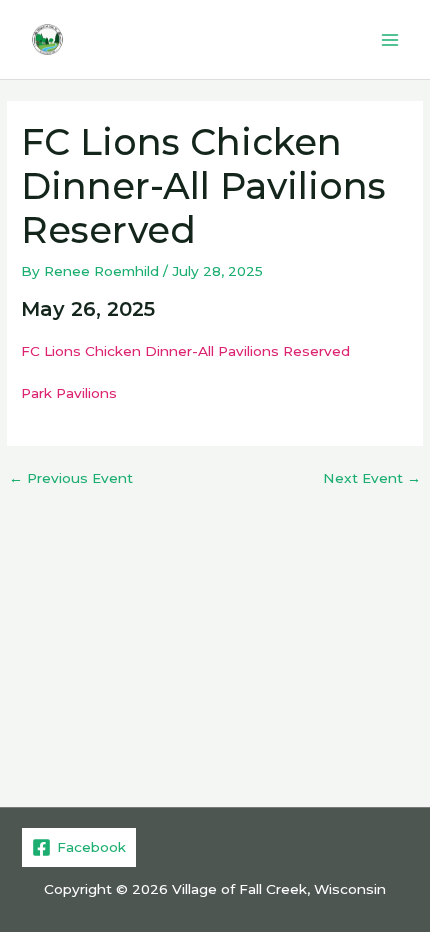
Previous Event (71, 479)
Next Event (372, 479)
